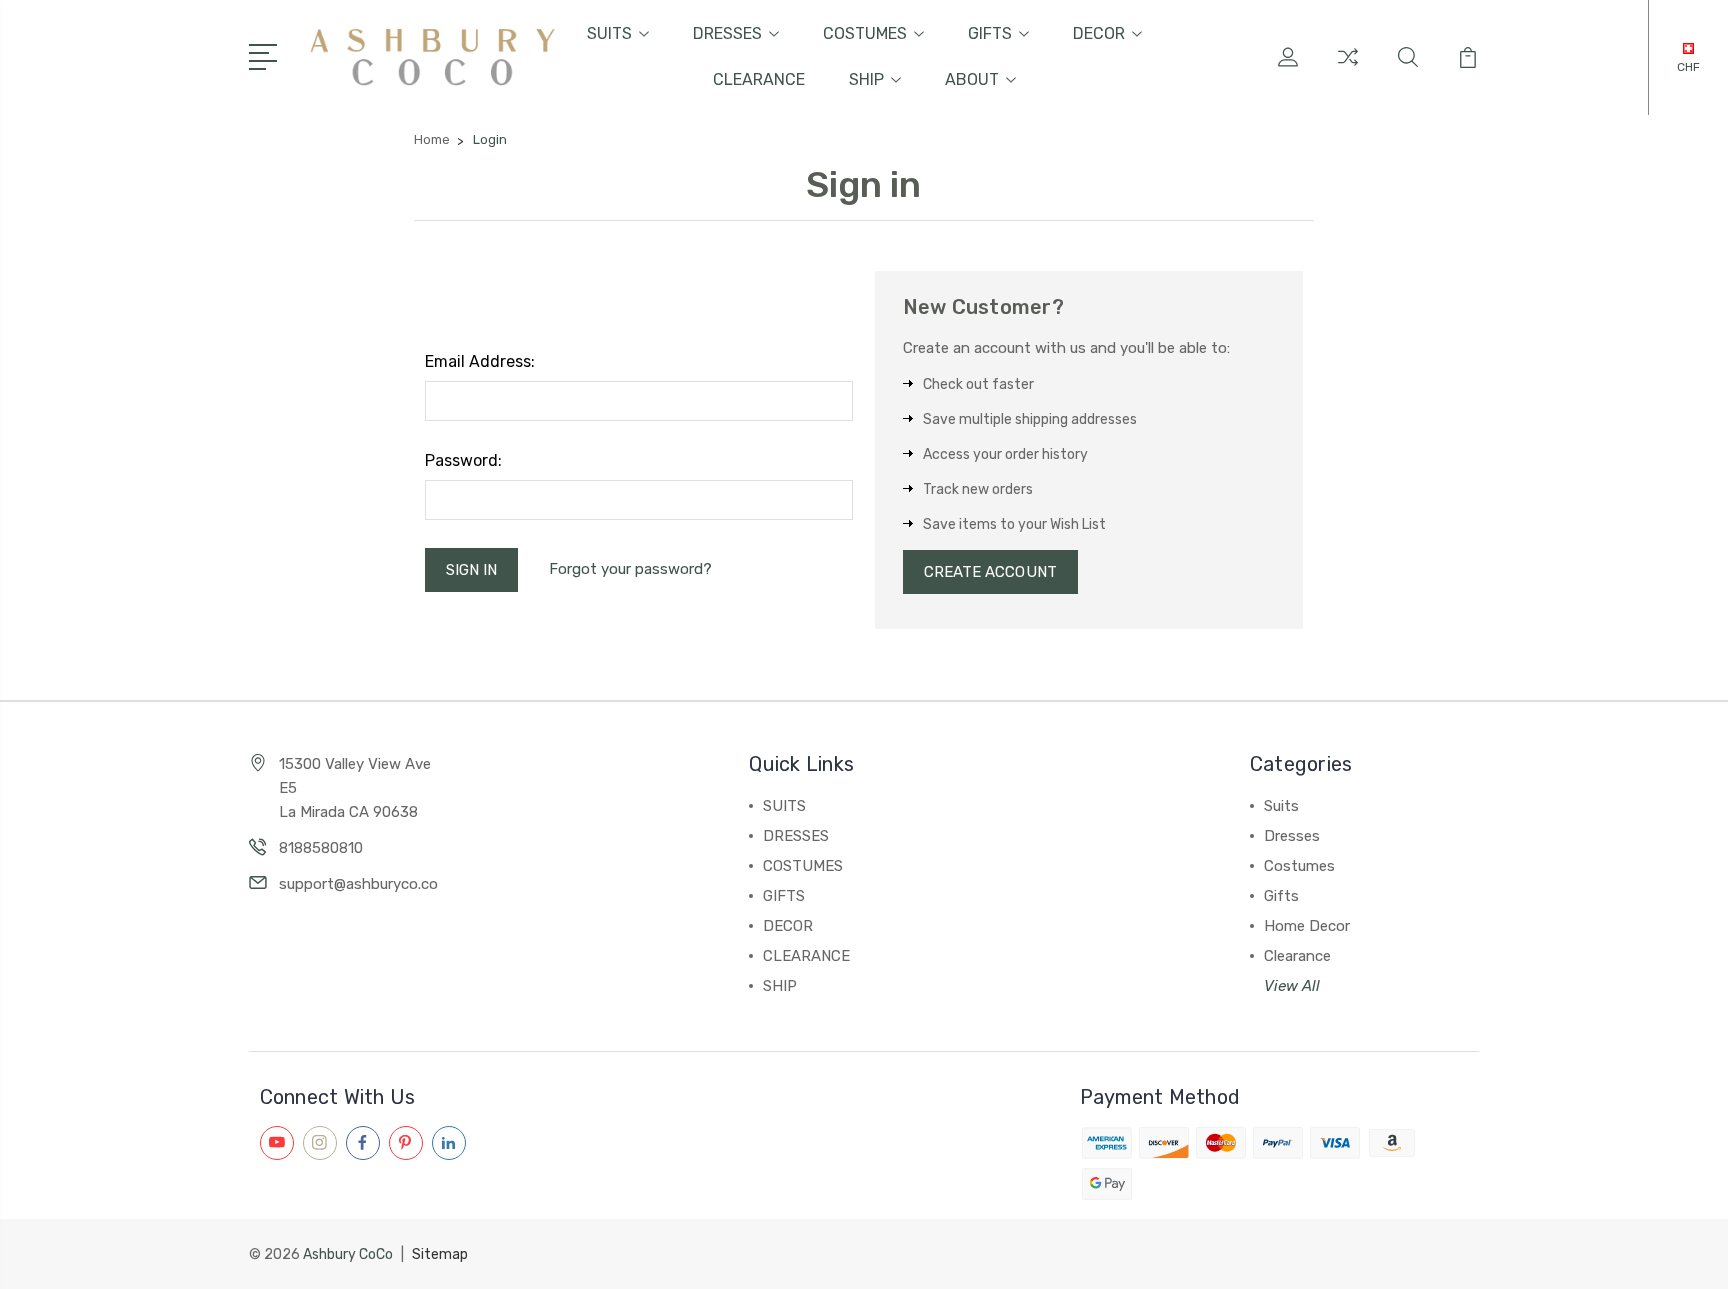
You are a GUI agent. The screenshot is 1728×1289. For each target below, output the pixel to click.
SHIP (866, 79)
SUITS (609, 33)
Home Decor (1307, 926)
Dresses (1292, 836)
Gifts (1281, 896)
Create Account (990, 572)
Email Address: (480, 361)
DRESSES (727, 33)
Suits (1281, 806)
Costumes (1299, 866)
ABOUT (972, 79)
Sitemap (440, 1254)
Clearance (1297, 956)
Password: (463, 460)
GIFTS (990, 33)
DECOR (1099, 33)
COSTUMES (865, 33)
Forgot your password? (630, 569)
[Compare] (1348, 69)
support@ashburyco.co (358, 884)
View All (1292, 986)
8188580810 (321, 848)
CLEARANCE (759, 79)
